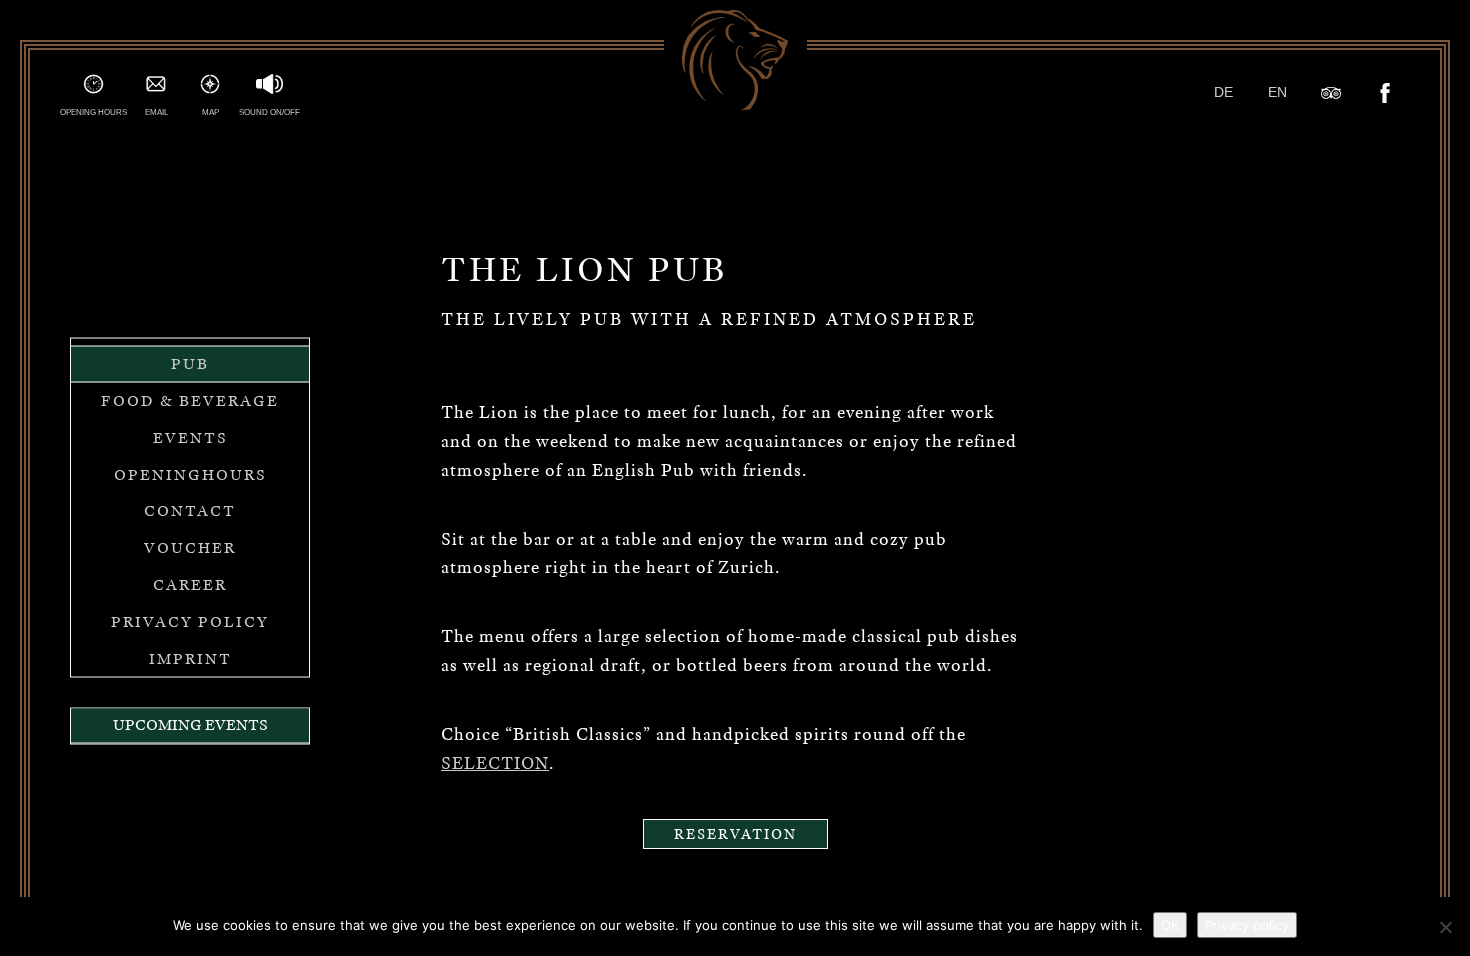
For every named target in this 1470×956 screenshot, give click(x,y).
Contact (190, 511)
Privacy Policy (190, 621)
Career (190, 585)
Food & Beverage (190, 401)
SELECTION (495, 763)
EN (1277, 92)
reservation (735, 834)
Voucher (190, 548)
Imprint (190, 658)
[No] (1445, 927)
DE (1223, 92)
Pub (190, 364)
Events (190, 437)
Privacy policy (1247, 925)
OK (1170, 925)
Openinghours (190, 474)
